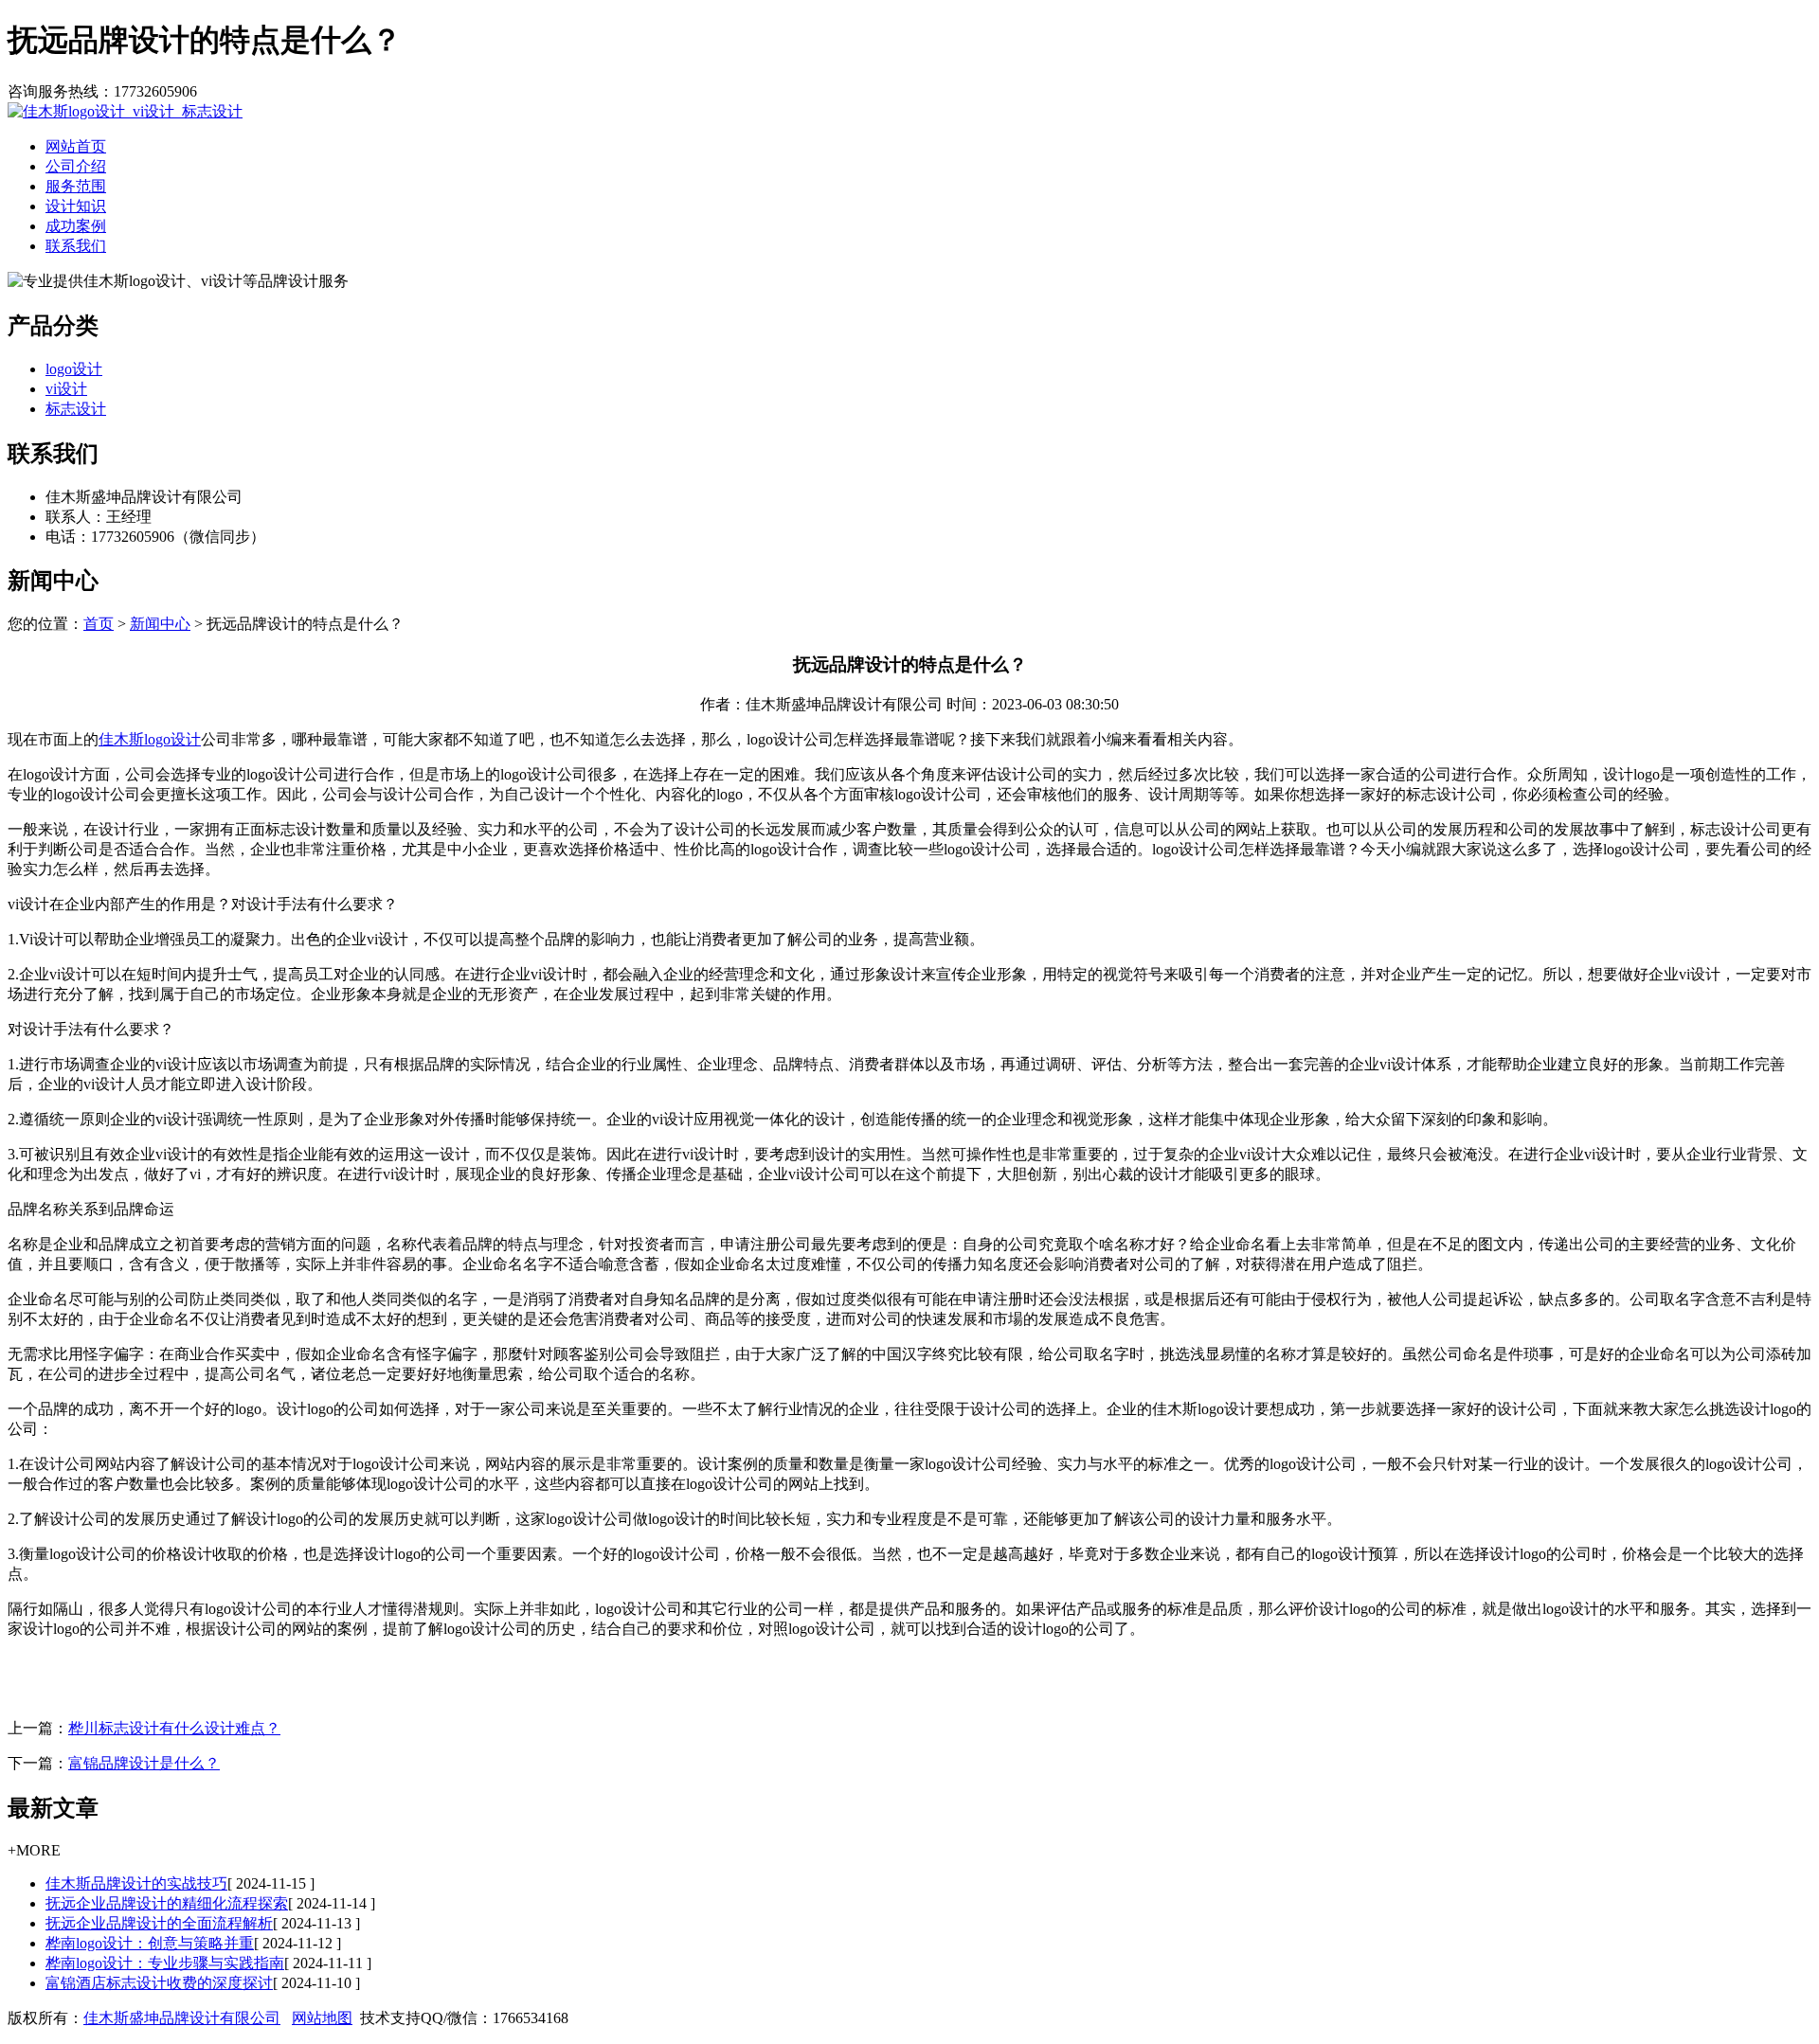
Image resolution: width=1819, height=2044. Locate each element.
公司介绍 (76, 166)
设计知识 (76, 206)
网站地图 (322, 2018)
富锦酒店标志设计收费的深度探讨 (159, 1983)
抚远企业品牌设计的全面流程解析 (159, 1923)
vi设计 (66, 389)
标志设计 (76, 409)
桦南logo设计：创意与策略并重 (150, 1943)
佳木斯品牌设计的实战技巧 (136, 1883)
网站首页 (76, 146)
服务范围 (76, 186)
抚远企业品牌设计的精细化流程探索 (167, 1903)
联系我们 (76, 246)
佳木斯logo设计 (150, 739)
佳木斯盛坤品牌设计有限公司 (182, 2018)
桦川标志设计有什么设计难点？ (174, 1728)
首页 (99, 624)
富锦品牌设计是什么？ (144, 1763)
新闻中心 (160, 624)
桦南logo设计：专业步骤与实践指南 (165, 1963)
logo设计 (74, 369)
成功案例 (76, 226)
